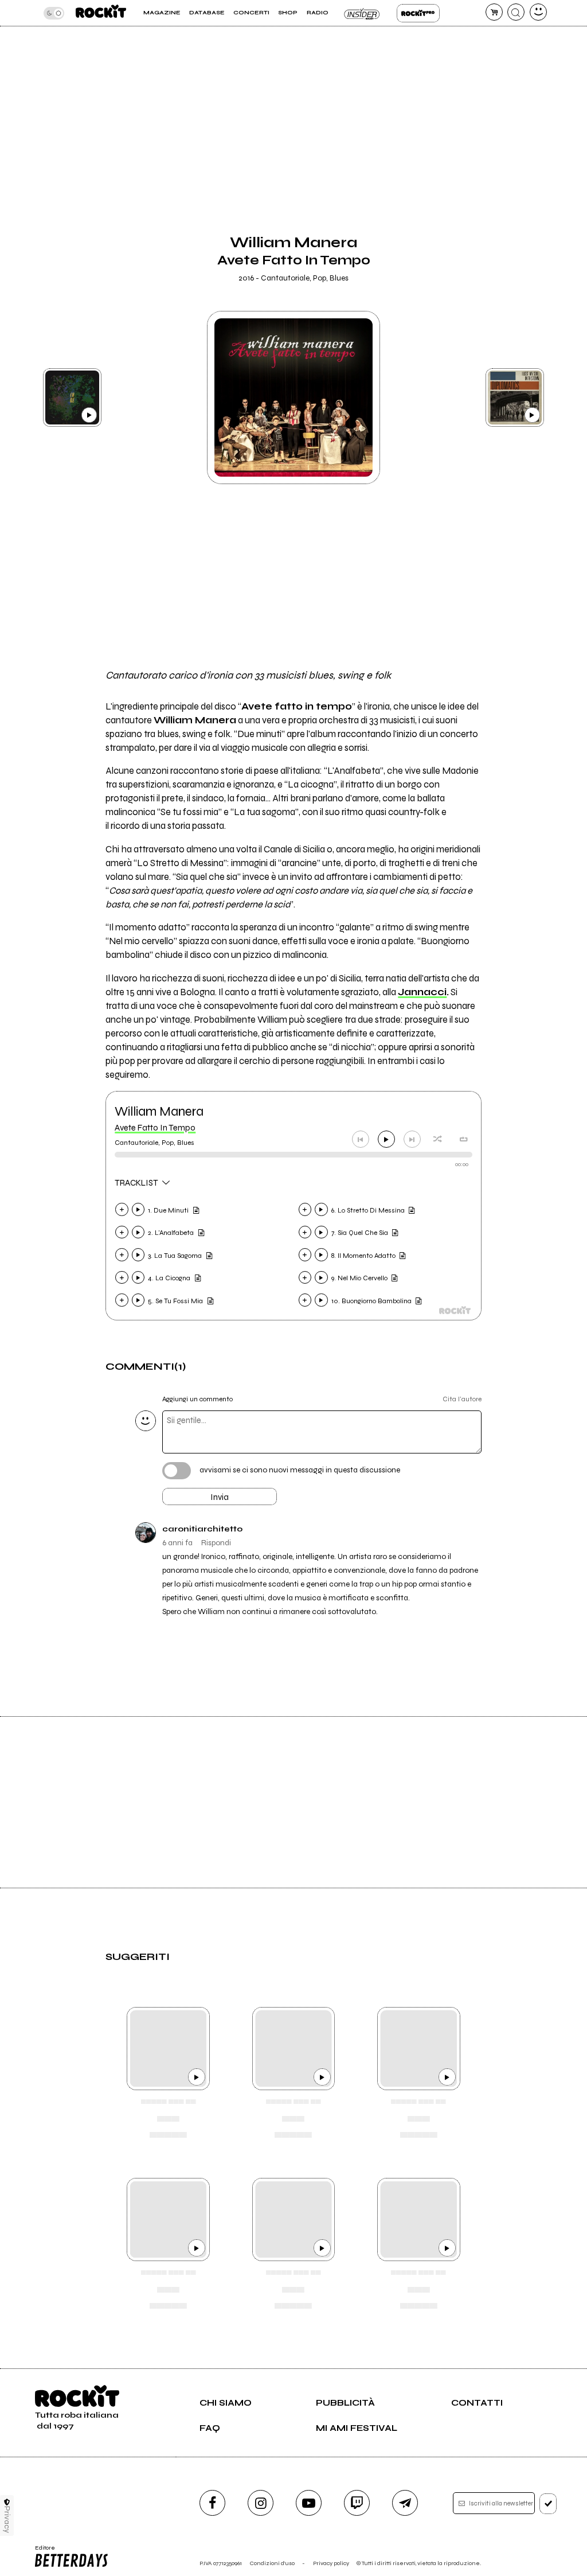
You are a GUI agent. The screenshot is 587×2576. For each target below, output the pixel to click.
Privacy (7, 2520)
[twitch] (357, 2503)
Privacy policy (331, 2563)
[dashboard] (538, 12)
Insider (363, 13)
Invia (220, 1497)
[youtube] (309, 2503)
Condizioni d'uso (272, 2563)
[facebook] (212, 2503)
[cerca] (516, 12)
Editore (42, 2551)
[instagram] (261, 2503)
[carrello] (494, 12)
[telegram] (405, 2503)
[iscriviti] (548, 2504)
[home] (101, 13)
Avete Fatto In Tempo (155, 1128)
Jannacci (422, 992)
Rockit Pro (418, 13)
